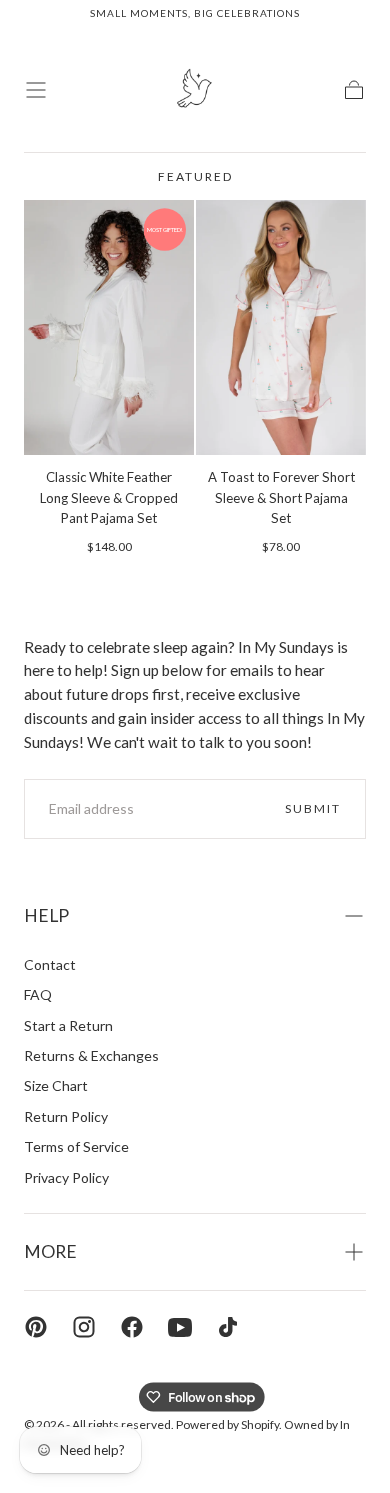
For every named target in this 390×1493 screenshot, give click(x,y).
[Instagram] (84, 1327)
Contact (50, 964)
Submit (313, 808)
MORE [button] (50, 1251)
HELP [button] (46, 915)
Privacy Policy (66, 1177)
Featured (195, 176)
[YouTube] (180, 1327)
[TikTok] (228, 1327)
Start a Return (68, 1025)
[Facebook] (132, 1327)
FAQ (38, 994)
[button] (36, 90)
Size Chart (56, 1085)
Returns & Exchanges (91, 1055)
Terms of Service (76, 1146)
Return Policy (66, 1116)
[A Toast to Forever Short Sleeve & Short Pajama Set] (281, 327)
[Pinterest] (36, 1327)
